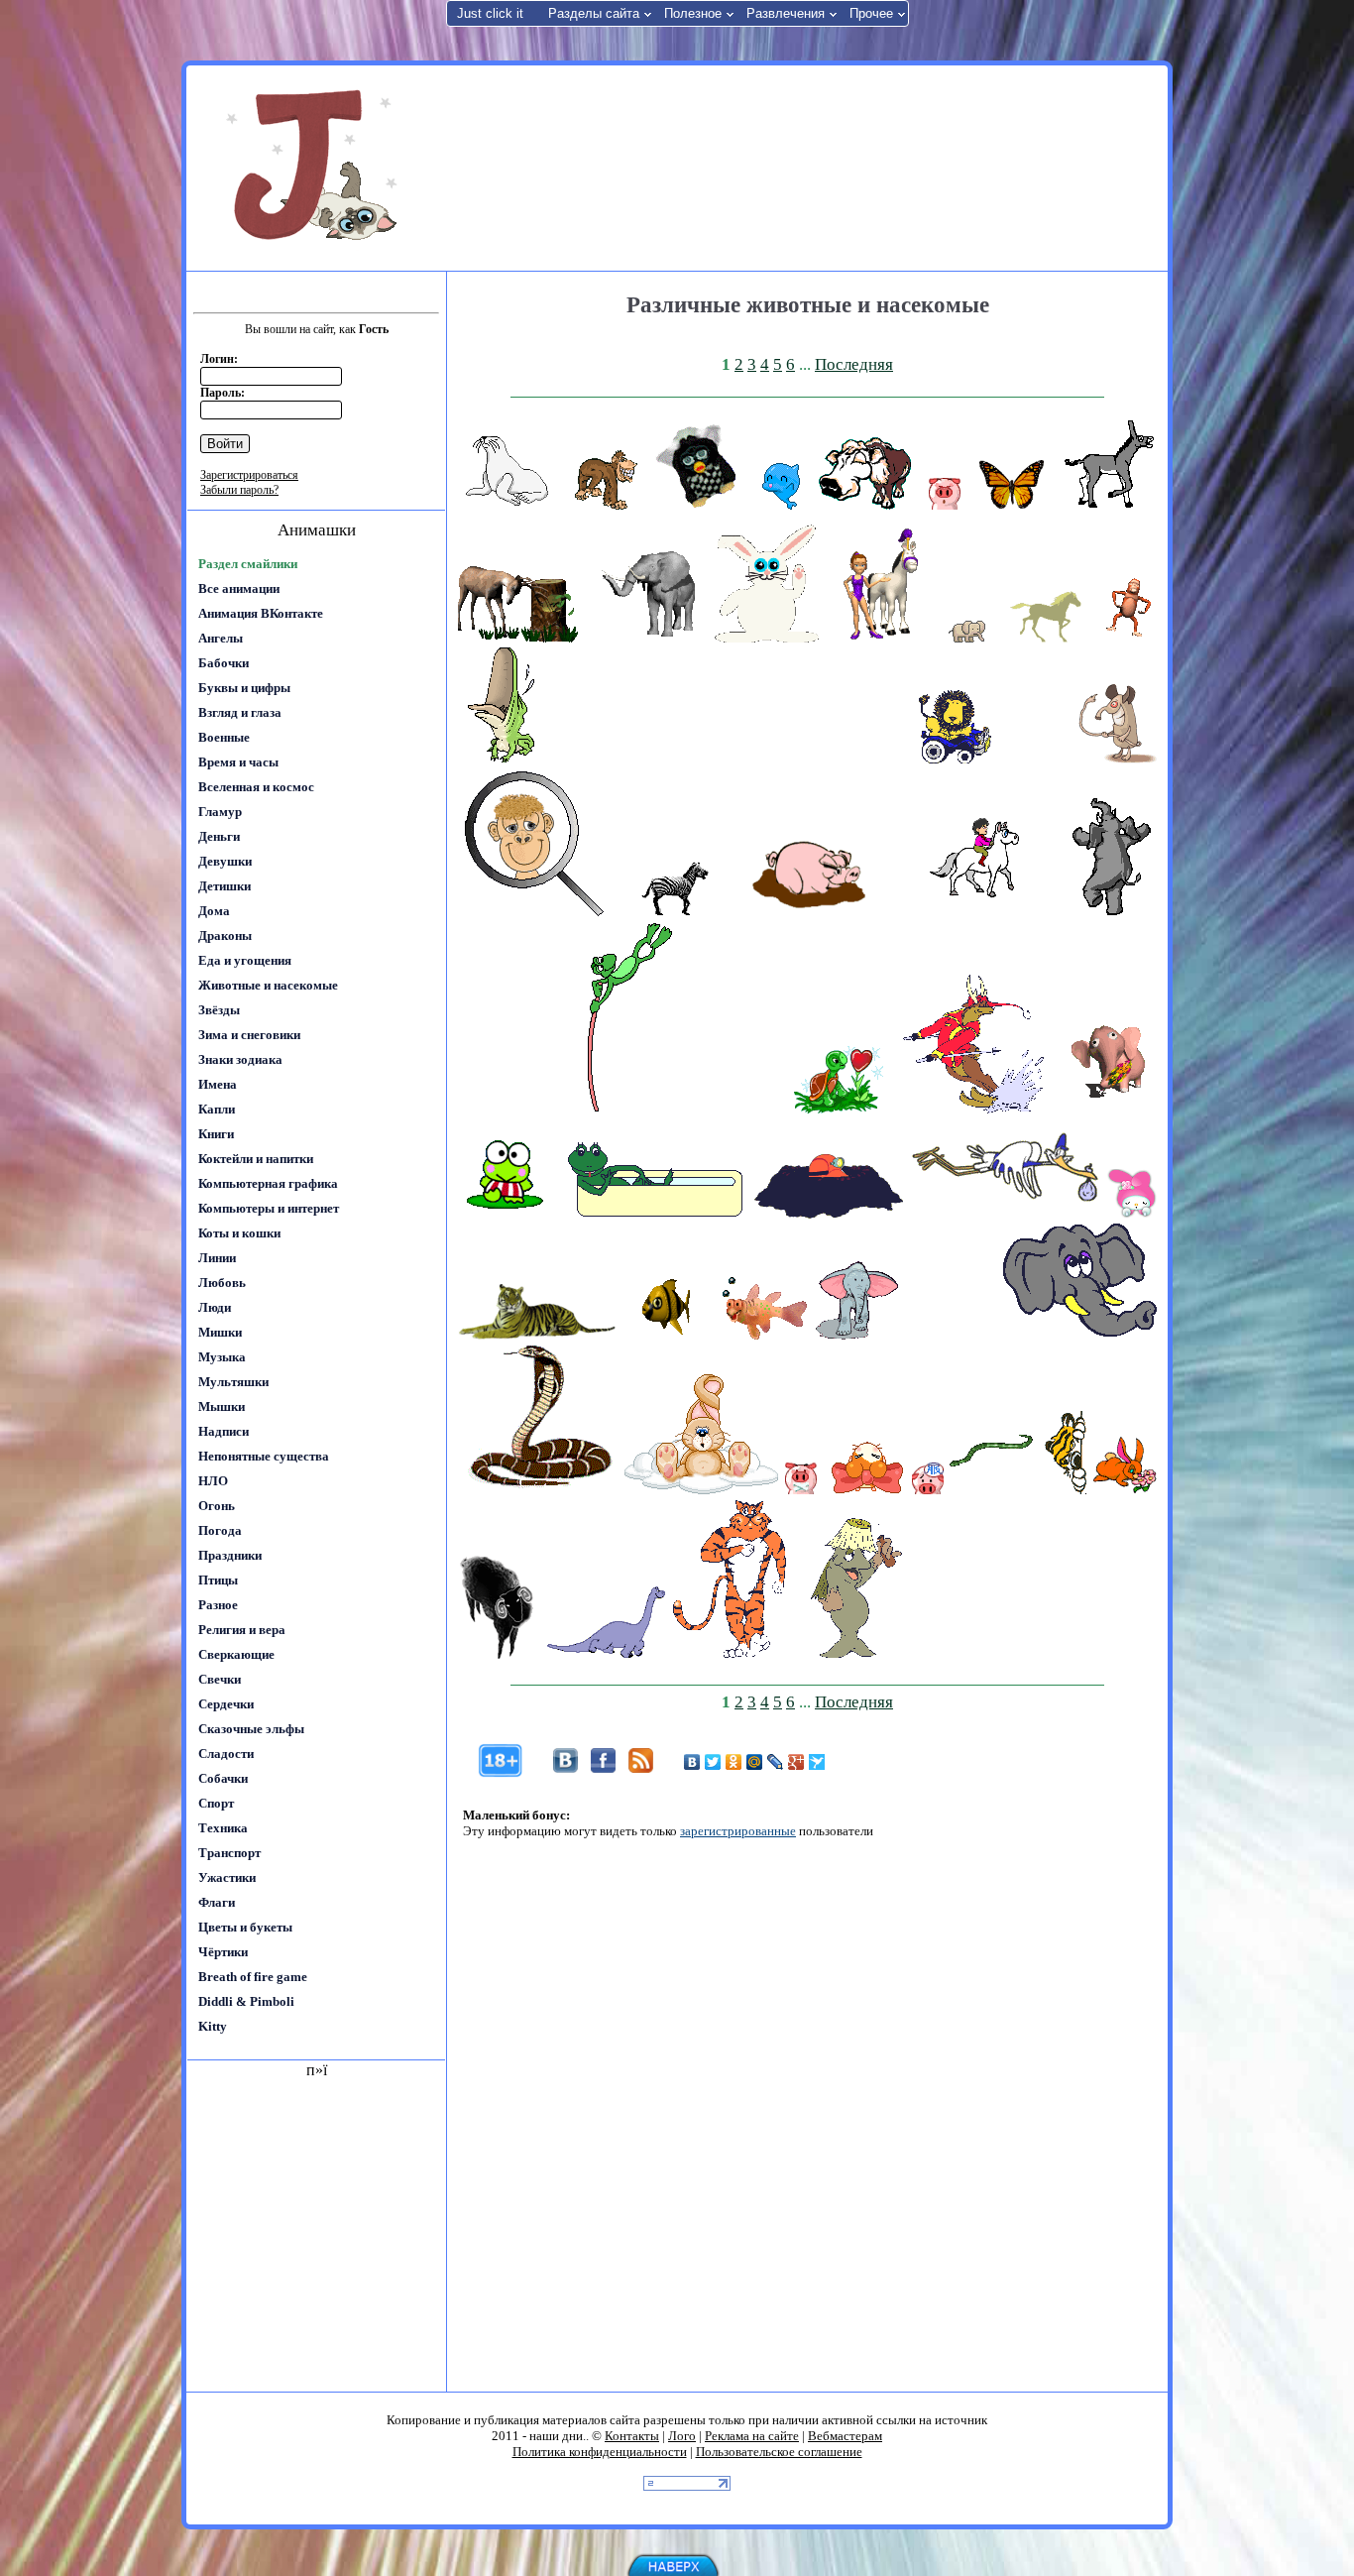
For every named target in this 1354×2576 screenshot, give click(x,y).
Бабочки (224, 663)
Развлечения (786, 13)
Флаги (217, 1902)
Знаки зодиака (240, 1059)
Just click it (490, 13)
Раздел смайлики (248, 564)
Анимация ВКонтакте (261, 613)
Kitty (213, 2026)
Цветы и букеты (245, 1927)
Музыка (222, 1357)
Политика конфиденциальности (600, 2452)
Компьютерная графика (268, 1183)
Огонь (217, 1506)
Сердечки (226, 1704)
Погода (220, 1530)
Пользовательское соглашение (779, 2452)
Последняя (854, 364)
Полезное (693, 13)
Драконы (225, 936)
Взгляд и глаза (240, 712)
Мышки (222, 1406)
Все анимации (239, 588)
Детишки (225, 886)
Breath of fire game (253, 1977)
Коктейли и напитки (256, 1159)
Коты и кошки (239, 1233)
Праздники (230, 1555)
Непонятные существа (264, 1456)
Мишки (220, 1332)
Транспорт (229, 1853)
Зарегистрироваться (249, 475)
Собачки (223, 1778)
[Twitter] (713, 1762)
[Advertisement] (805, 167)
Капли (217, 1109)
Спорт (216, 1803)
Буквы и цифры (244, 688)
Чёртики (223, 1952)
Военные (224, 737)
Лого (682, 2436)
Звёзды (219, 1010)
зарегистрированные (738, 1831)
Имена (218, 1084)
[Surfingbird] (817, 1762)
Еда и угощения (245, 960)
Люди (215, 1307)
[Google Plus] (796, 1762)
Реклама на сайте (752, 2436)
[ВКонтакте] (692, 1762)
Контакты (632, 2436)
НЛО (213, 1481)
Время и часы (238, 762)
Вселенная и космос (256, 787)
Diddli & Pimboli (246, 2001)
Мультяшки (233, 1382)
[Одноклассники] (734, 1762)
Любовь (222, 1283)
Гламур (220, 812)
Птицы (218, 1580)
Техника (223, 1828)
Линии (217, 1258)
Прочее (871, 13)
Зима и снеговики (249, 1035)
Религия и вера (242, 1630)
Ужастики (227, 1877)
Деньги (219, 836)
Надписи (224, 1431)
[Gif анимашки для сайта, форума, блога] (315, 169)
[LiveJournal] (776, 1762)
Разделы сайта (594, 13)
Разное (218, 1605)
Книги (216, 1134)
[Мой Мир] (755, 1762)
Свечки (220, 1679)
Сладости (226, 1754)
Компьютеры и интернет (269, 1208)
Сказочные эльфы (251, 1729)
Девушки (225, 861)
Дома (214, 911)
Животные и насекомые (268, 985)
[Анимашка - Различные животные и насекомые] (508, 505)
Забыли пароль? (239, 490)
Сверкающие (236, 1654)
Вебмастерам (845, 2436)
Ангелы (221, 638)
